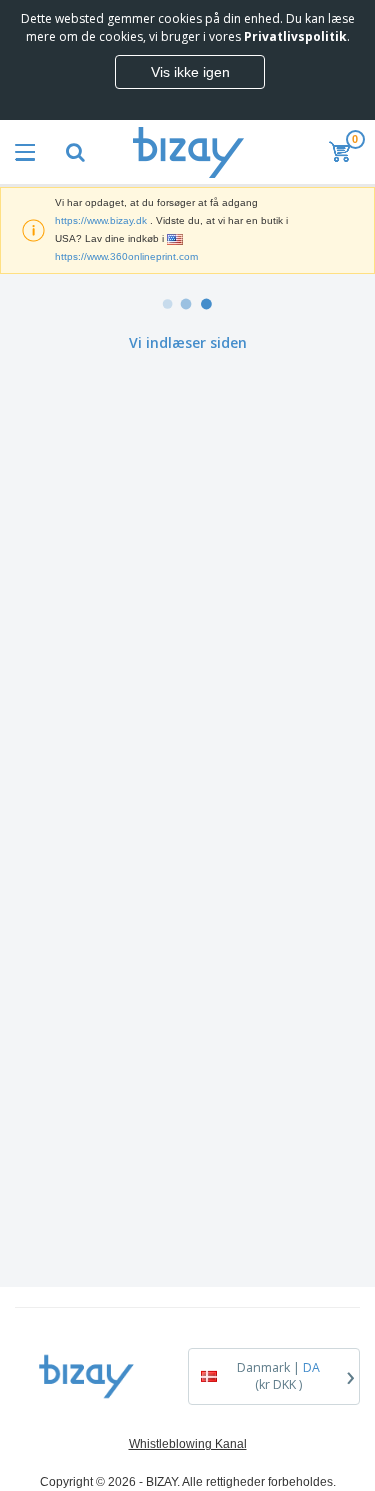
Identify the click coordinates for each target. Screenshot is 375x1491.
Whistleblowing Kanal (188, 1444)
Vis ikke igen (190, 72)
